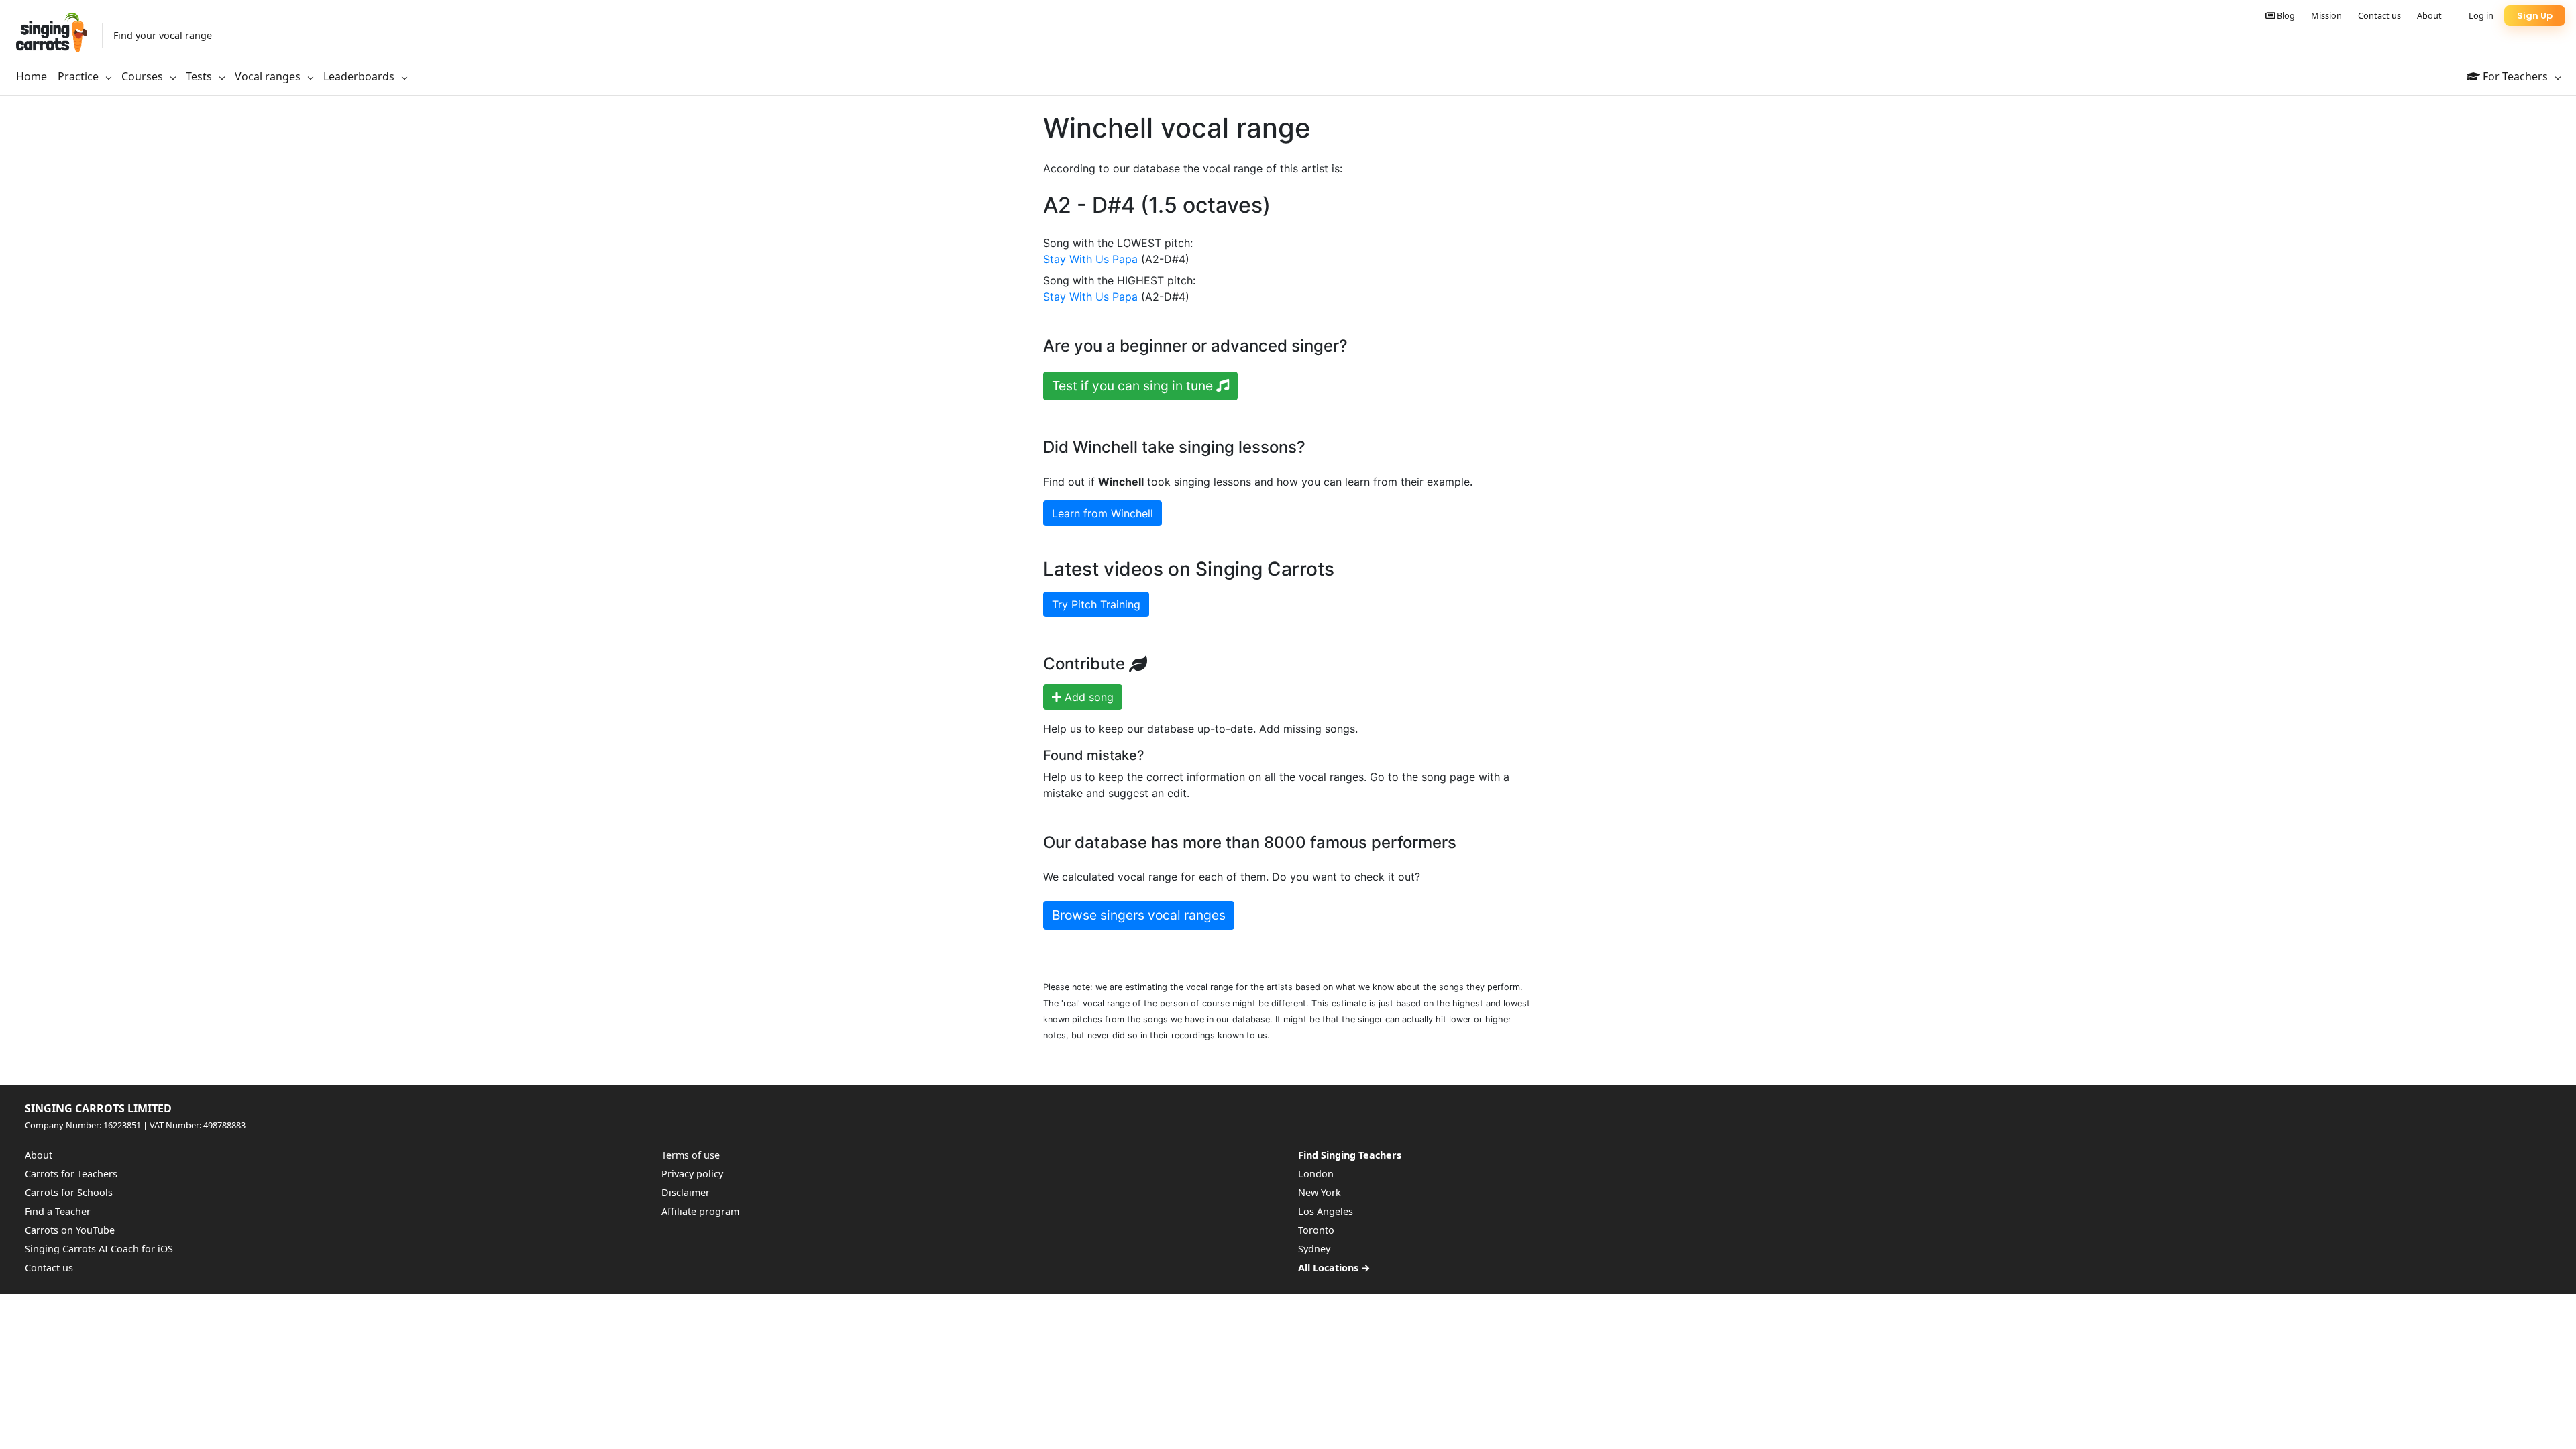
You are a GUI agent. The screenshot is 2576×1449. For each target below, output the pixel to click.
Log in (2481, 15)
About (2429, 15)
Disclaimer (686, 1192)
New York (1320, 1192)
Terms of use (691, 1155)
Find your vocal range (163, 35)
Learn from (1103, 513)
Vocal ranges (269, 76)
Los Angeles (1326, 1211)
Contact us (2379, 15)
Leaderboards (360, 76)
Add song (1087, 697)
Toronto (1316, 1230)
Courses (144, 76)
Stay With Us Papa (1090, 259)
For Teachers (2515, 76)
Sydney (1314, 1249)
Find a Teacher (58, 1211)
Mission (2326, 15)
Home (32, 76)
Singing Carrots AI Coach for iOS (99, 1249)
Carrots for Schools (69, 1192)
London (1316, 1174)
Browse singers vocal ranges (1139, 915)
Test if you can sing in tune (1134, 386)
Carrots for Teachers (71, 1174)
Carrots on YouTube (70, 1230)
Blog (2285, 15)
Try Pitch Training (1096, 604)
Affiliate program (700, 1211)
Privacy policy (692, 1174)
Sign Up (2535, 16)
